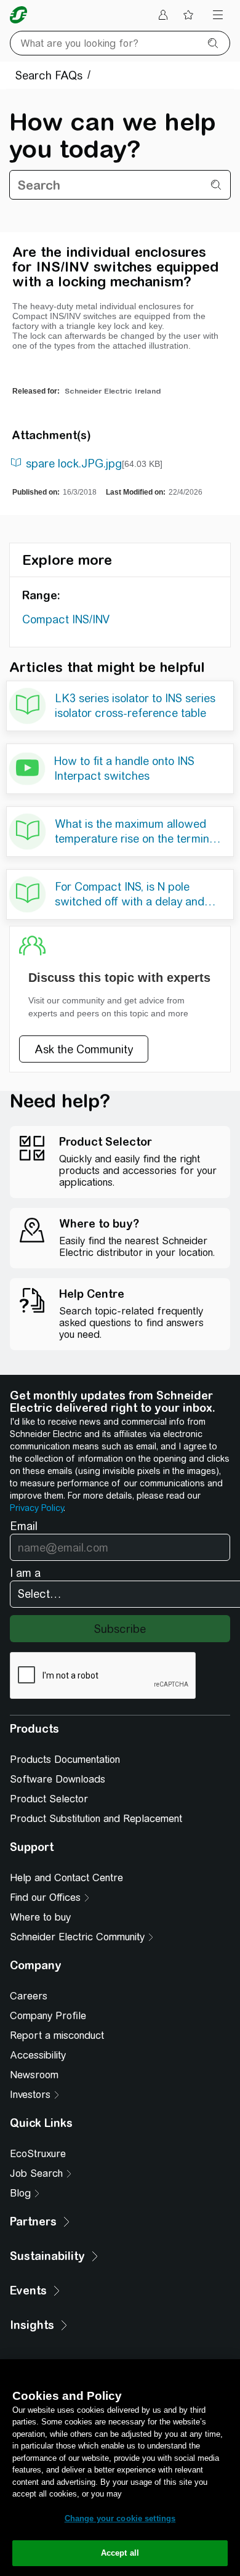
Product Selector (49, 1799)
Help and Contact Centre (66, 1878)
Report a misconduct (57, 2035)
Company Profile (48, 2016)
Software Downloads (58, 1779)
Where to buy (40, 1917)
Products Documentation (65, 1760)
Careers (29, 1996)
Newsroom (34, 2075)
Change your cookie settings (120, 2518)
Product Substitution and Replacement (96, 1819)
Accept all (120, 2553)
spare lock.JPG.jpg (74, 464)
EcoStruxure (38, 2154)
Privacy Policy (37, 1508)
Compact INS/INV (66, 619)
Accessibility (38, 2055)
